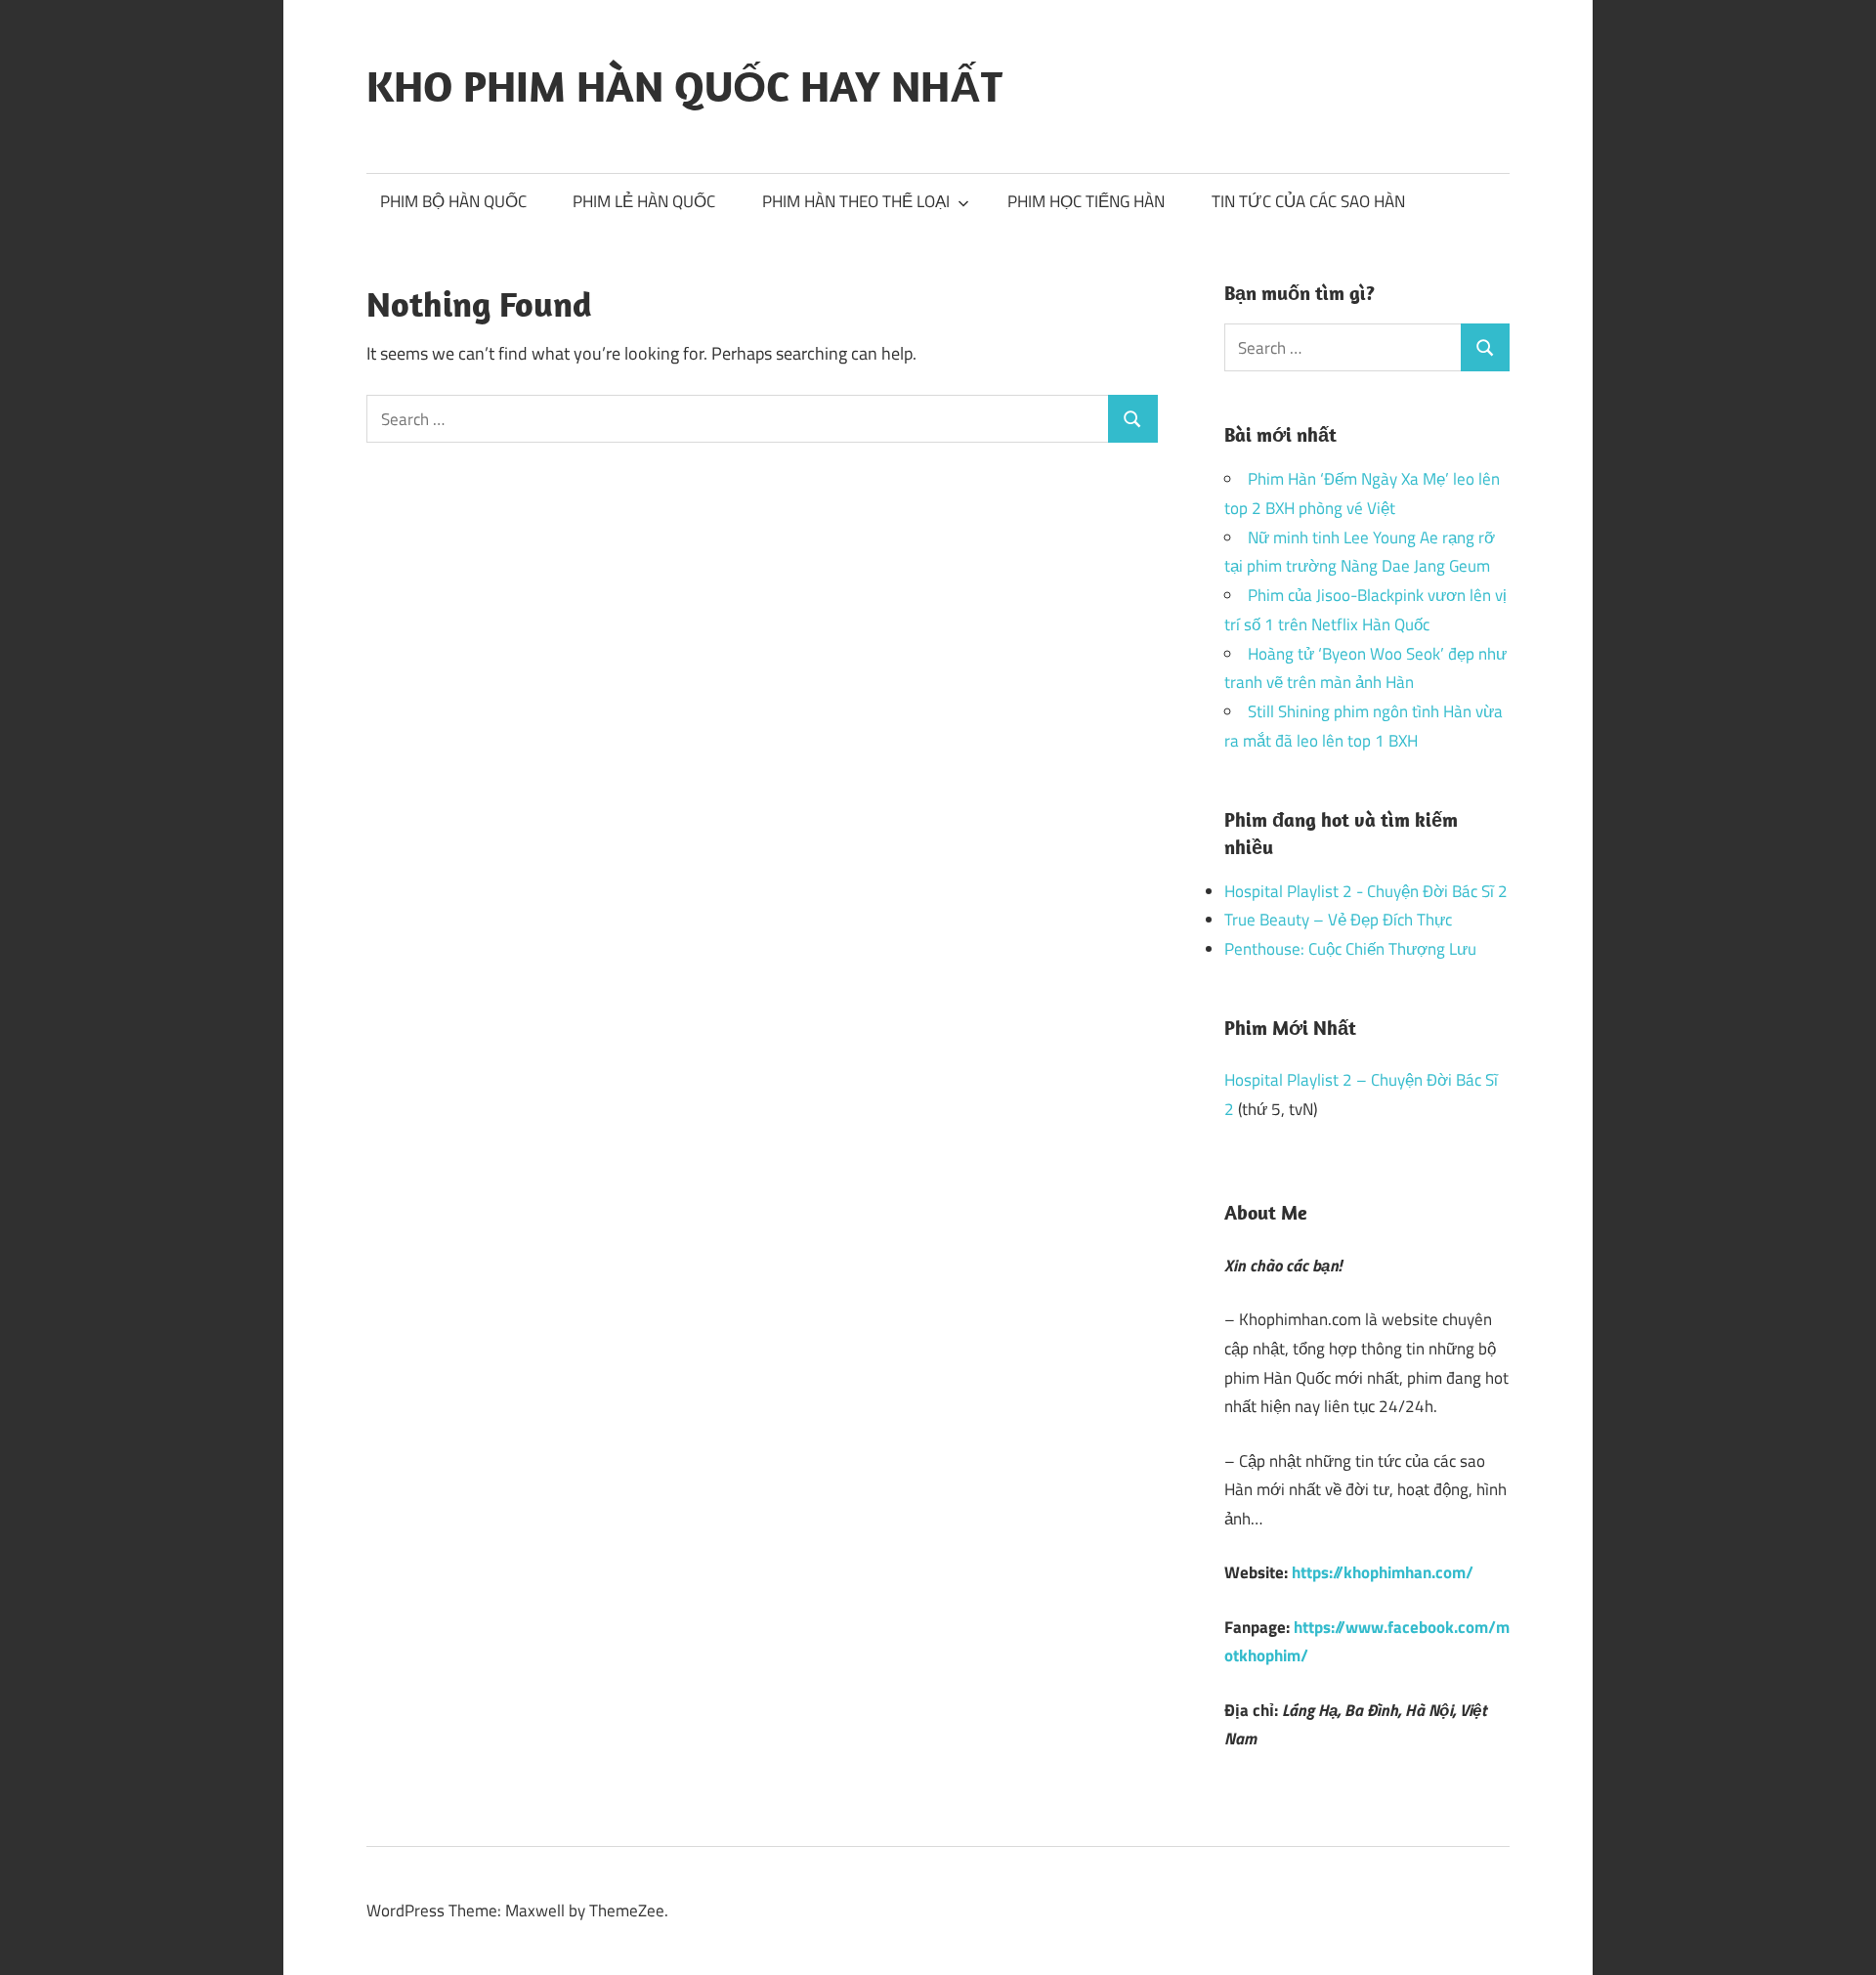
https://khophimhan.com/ (1383, 1572)
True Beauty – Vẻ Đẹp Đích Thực (1338, 920)
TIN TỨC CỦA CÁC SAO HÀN (1308, 201)
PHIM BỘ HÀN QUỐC (453, 201)
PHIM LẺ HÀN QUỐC (644, 201)
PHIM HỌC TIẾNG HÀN (1086, 201)
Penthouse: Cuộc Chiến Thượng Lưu (1350, 949)
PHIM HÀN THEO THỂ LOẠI (856, 201)
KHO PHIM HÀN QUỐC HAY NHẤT (684, 86)
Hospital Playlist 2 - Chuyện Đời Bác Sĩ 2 (1366, 891)
